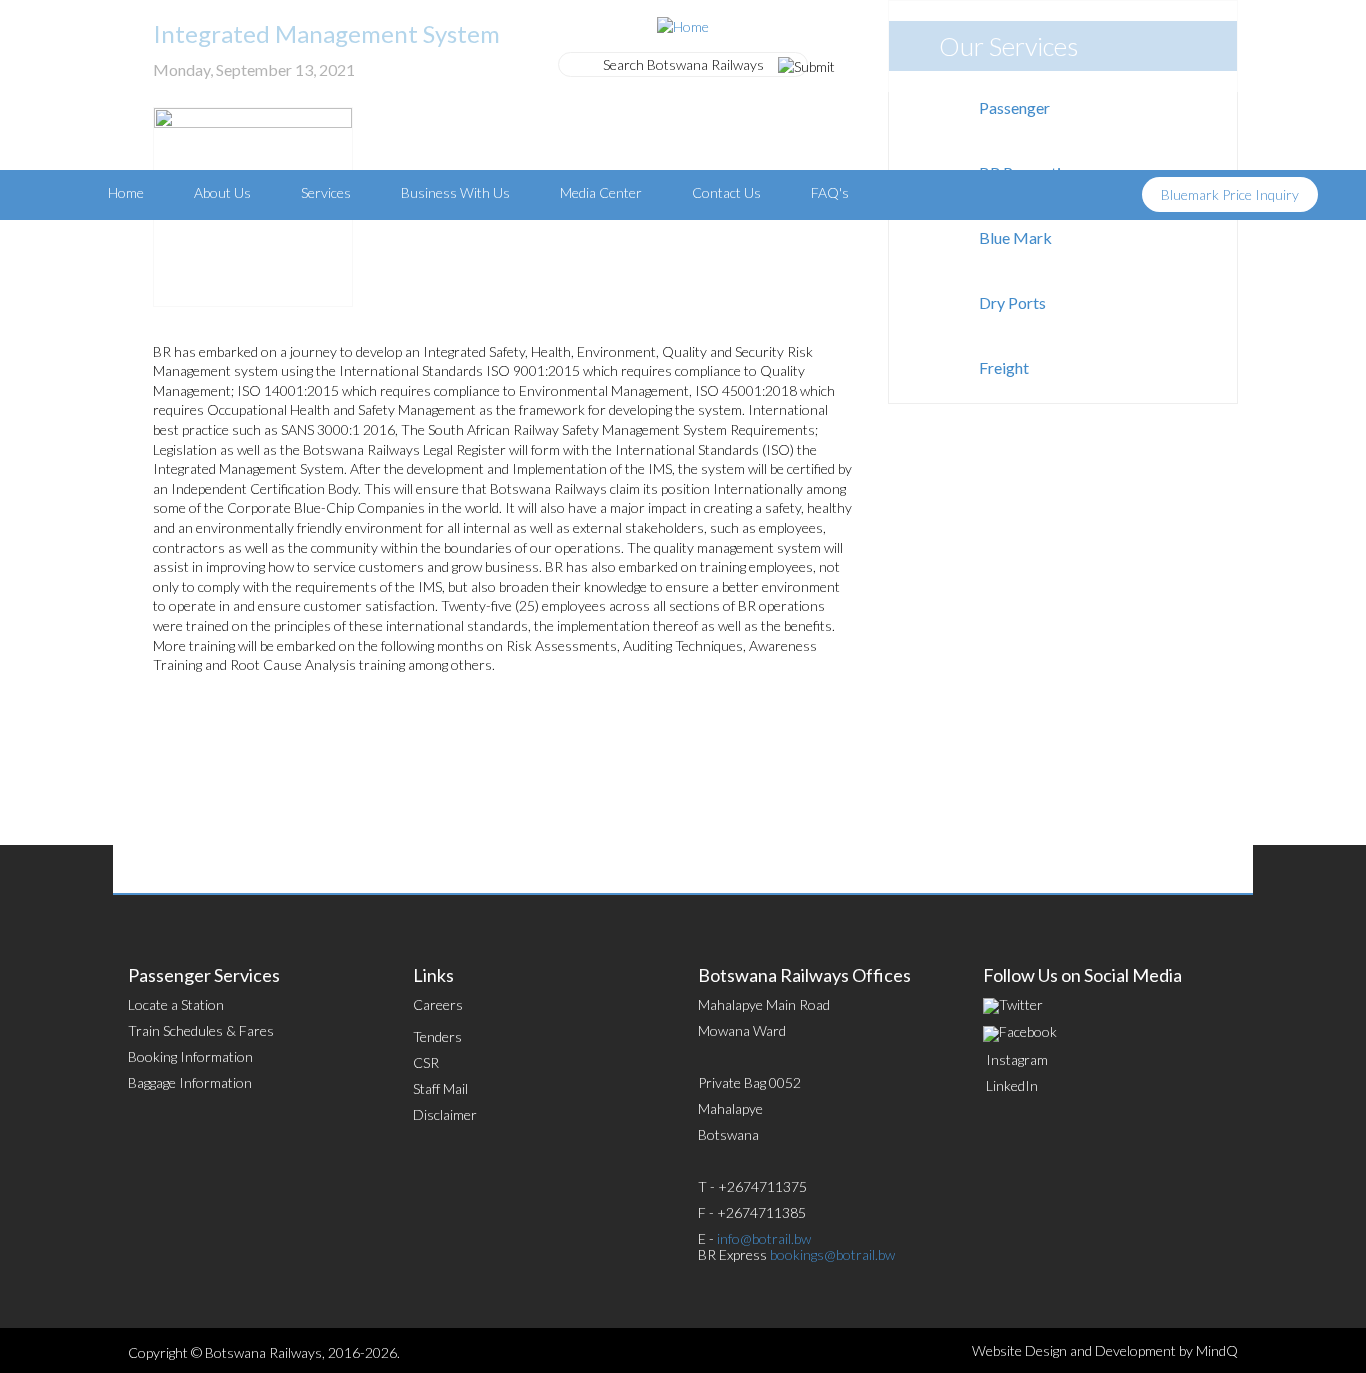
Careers (438, 1004)
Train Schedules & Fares (201, 1030)
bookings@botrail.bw (832, 1254)
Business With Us (455, 192)
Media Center (601, 192)
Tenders (437, 1036)
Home (126, 192)
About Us (222, 192)
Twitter (1021, 1004)
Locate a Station (176, 1004)
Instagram (1017, 1059)
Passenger (1014, 107)
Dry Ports (1012, 302)
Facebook (1028, 1031)
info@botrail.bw (764, 1238)
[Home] (683, 24)
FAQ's (830, 192)
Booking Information (190, 1056)
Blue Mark (1015, 237)
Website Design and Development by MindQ (1105, 1350)
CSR (426, 1062)
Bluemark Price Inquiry (1230, 194)
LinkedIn (1012, 1085)
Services (326, 192)
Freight (1004, 367)
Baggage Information (190, 1082)
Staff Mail (440, 1088)
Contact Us (726, 192)
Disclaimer (445, 1114)
